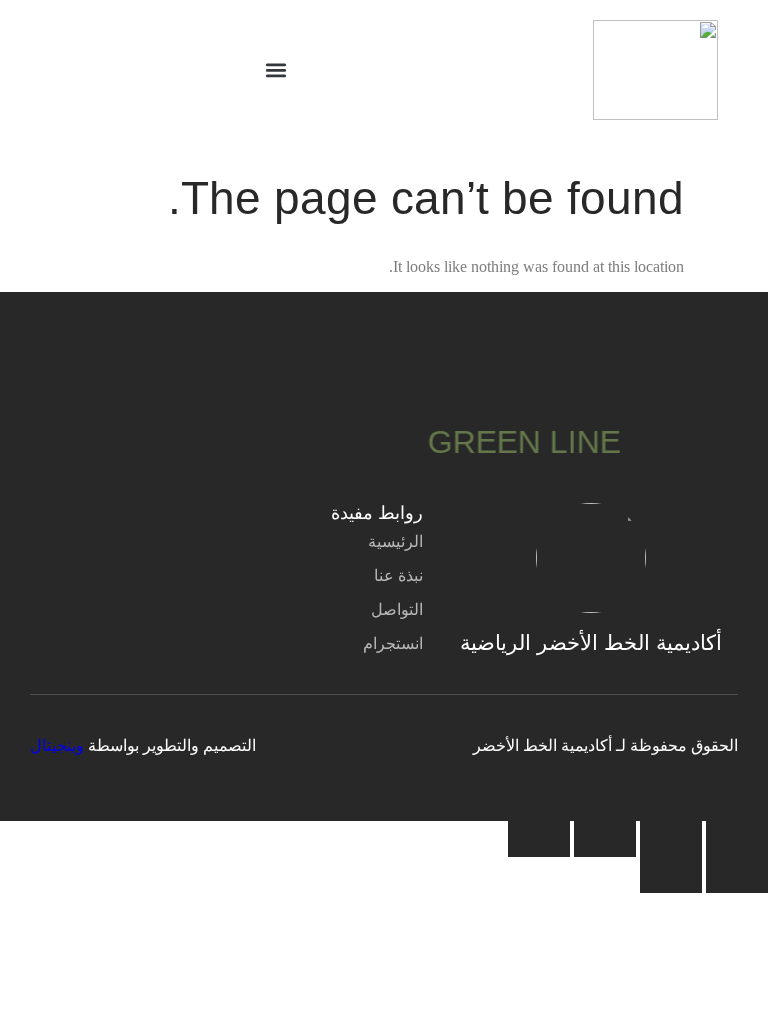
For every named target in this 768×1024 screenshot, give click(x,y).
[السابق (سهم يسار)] (737, 875)
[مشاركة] (605, 839)
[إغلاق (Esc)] (539, 839)
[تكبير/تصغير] (737, 839)
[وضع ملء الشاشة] (671, 839)
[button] (275, 70)
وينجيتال (57, 745)
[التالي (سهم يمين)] (671, 875)
